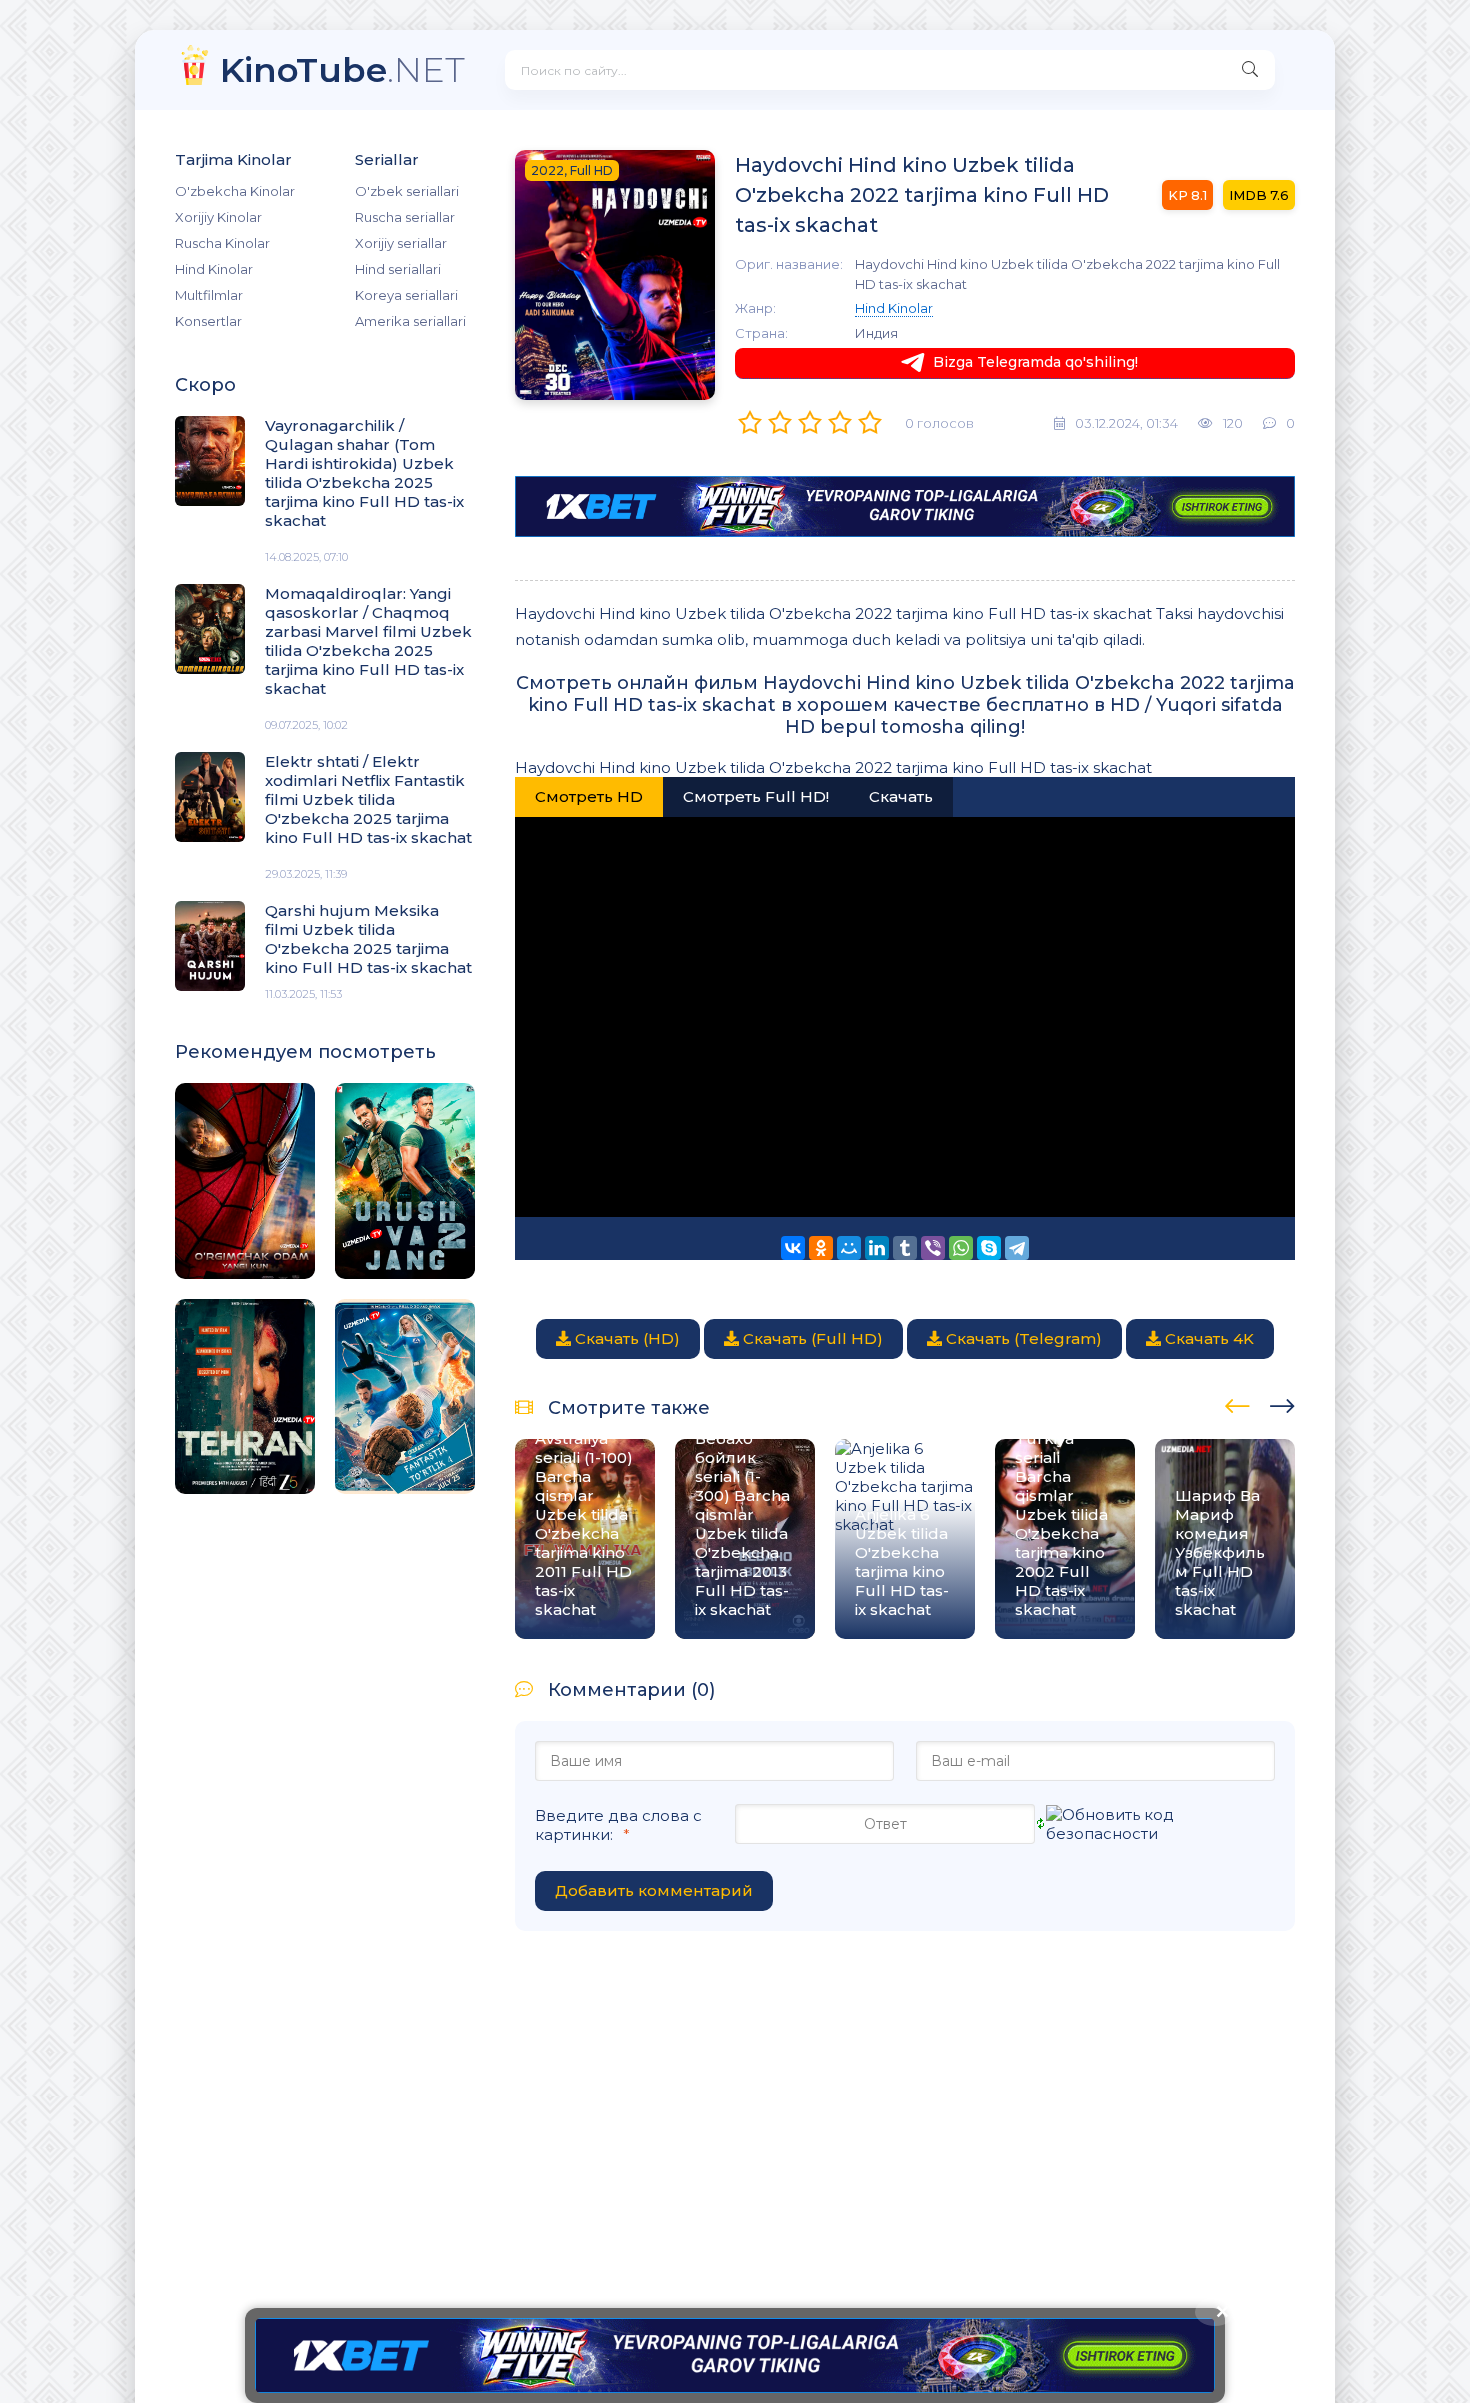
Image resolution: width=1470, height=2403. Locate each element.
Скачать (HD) (625, 1338)
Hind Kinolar (214, 269)
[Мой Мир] (849, 1248)
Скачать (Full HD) (811, 1338)
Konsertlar (208, 321)
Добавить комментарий (654, 1890)
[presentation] (1237, 1403)
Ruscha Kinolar (222, 243)
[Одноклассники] (821, 1248)
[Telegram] (1017, 1248)
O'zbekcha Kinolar (235, 191)
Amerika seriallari (410, 321)
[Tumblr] (905, 1248)
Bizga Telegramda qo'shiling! (1035, 362)
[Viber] (933, 1248)
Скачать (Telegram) (1022, 1338)
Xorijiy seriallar (401, 243)
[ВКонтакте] (793, 1248)
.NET (342, 69)
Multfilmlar (209, 295)
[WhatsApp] (961, 1248)
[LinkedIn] (877, 1248)
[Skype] (989, 1248)
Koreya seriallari (406, 295)
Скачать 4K (1207, 1338)
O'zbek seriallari (407, 191)
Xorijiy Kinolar (218, 217)
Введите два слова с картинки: (618, 1825)
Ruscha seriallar (405, 217)
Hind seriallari (398, 269)
